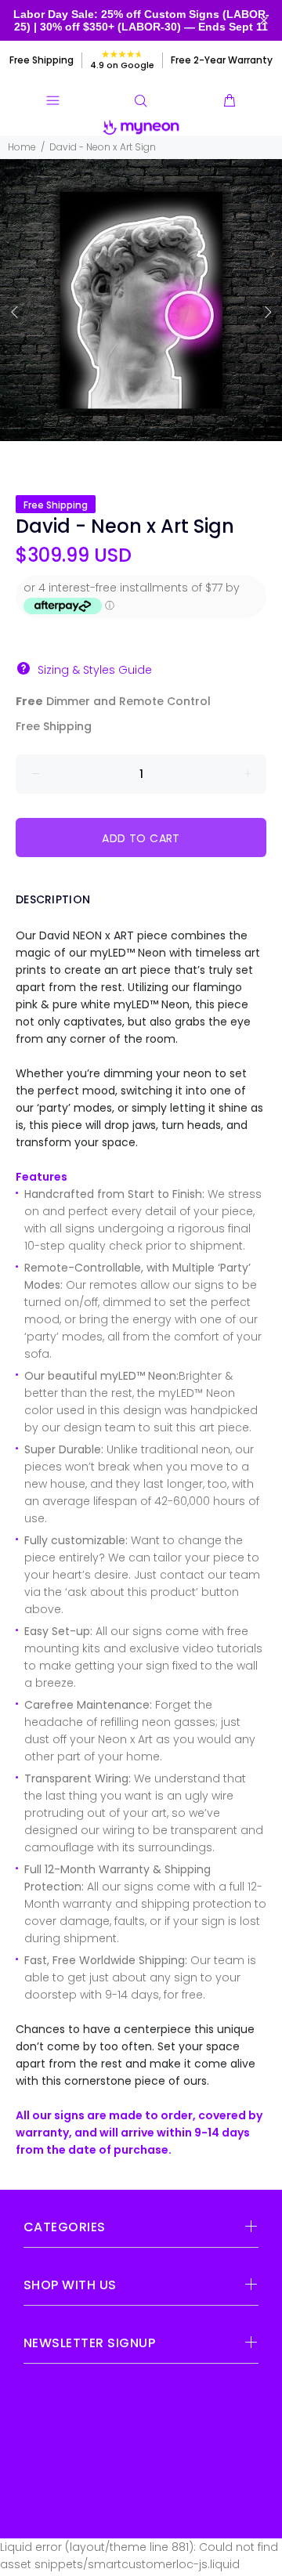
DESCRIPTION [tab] (53, 899)
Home (22, 147)
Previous (15, 312)
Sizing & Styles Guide (95, 670)
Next (267, 312)
